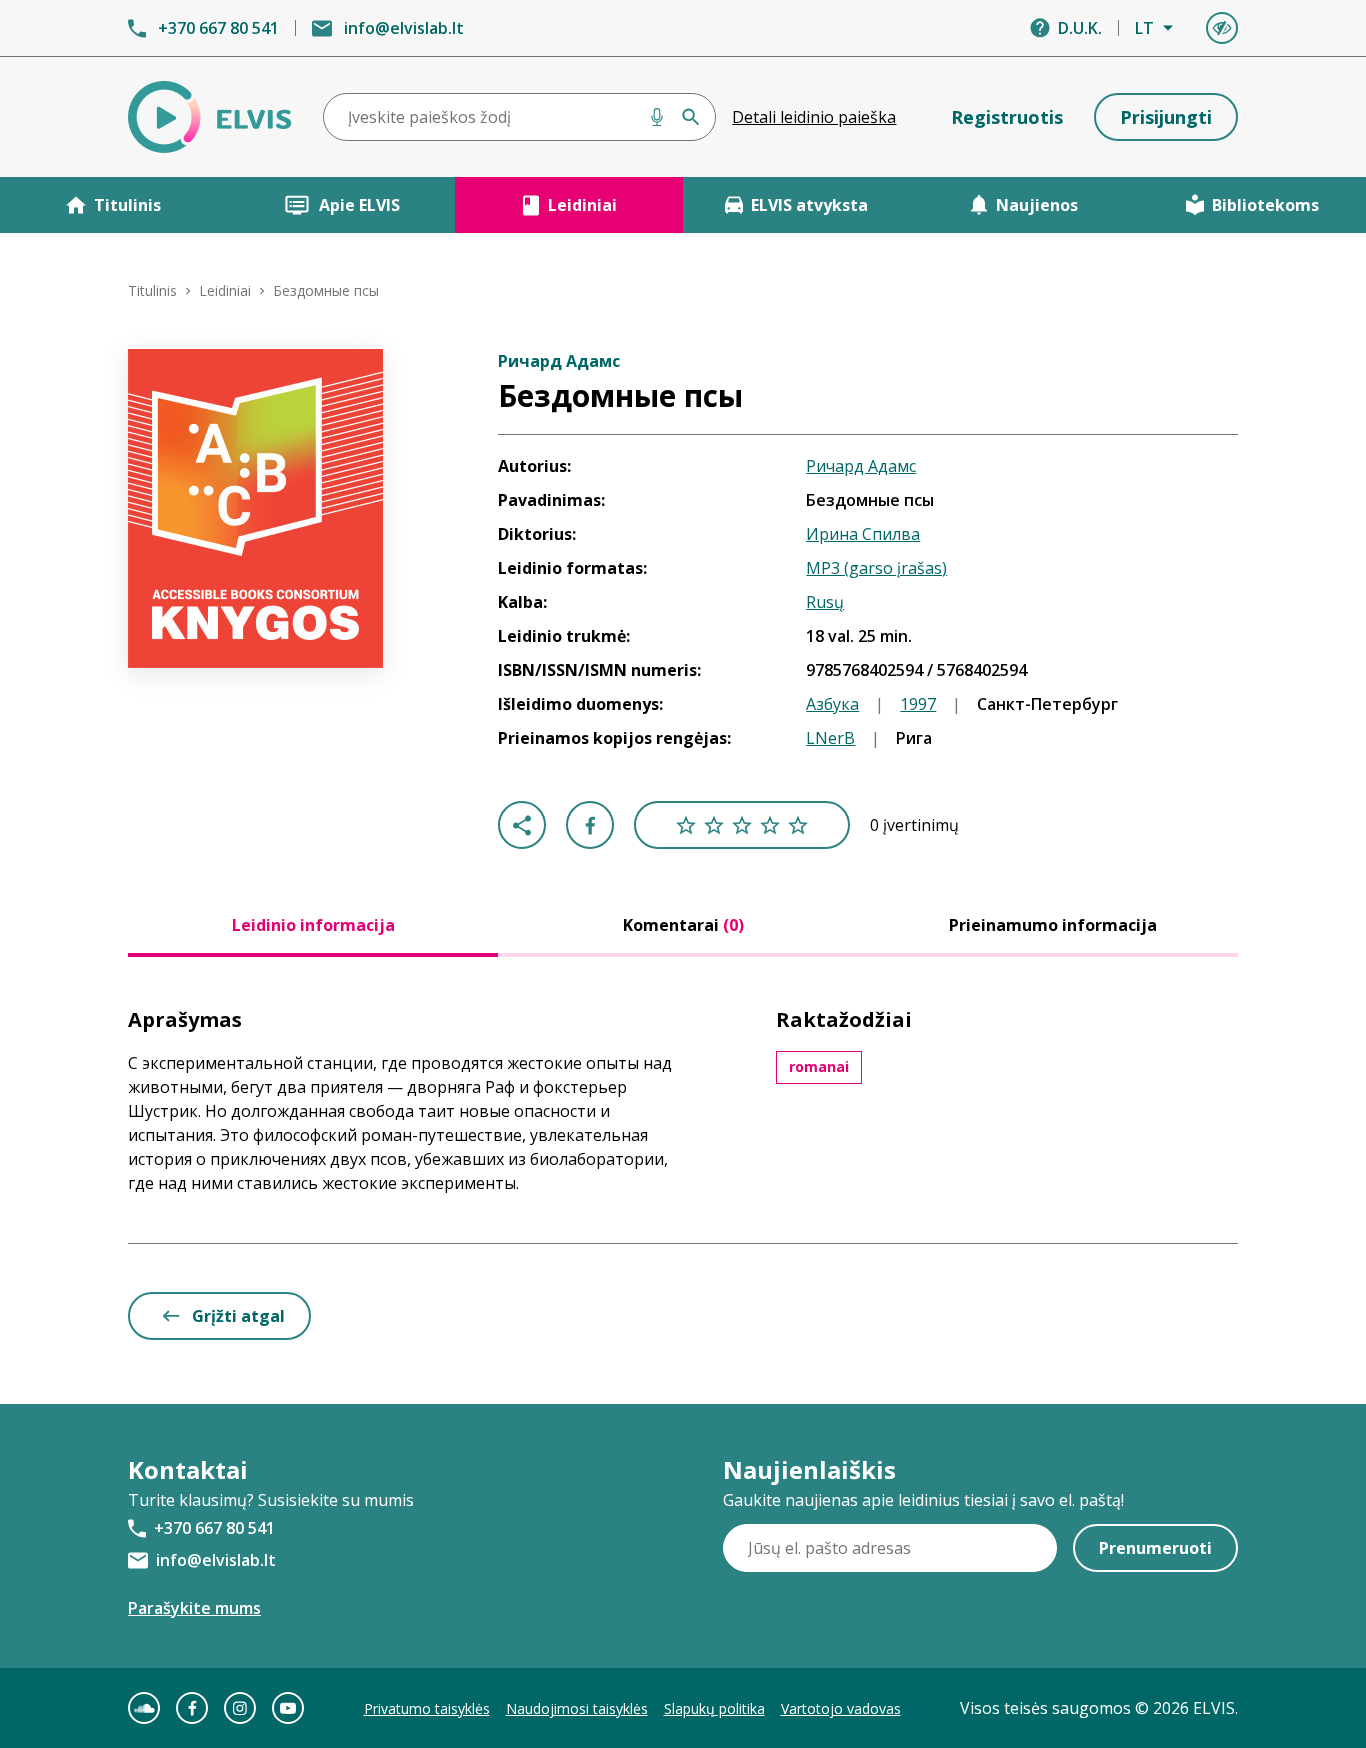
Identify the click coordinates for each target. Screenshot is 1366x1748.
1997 (918, 704)
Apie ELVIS (359, 205)
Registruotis (1007, 117)
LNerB (830, 738)
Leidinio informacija (313, 925)
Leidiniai (582, 205)
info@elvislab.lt (404, 28)
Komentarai (683, 925)
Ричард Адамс (861, 466)
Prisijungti (1166, 117)
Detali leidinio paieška (814, 117)
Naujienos (1037, 205)
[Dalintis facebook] (590, 825)
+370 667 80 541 (218, 28)
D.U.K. (1080, 28)
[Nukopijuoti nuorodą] (522, 825)
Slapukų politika (714, 1708)
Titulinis (127, 205)
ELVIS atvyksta (809, 205)
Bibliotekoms (1265, 205)
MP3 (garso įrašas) (876, 568)
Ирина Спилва (863, 534)
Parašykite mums (194, 1608)
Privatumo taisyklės (427, 1708)
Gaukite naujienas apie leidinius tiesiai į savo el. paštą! (923, 1500)
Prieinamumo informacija (1053, 925)
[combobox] (520, 117)
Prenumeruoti (1155, 1548)
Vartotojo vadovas (841, 1708)
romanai (819, 1066)
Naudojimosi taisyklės (577, 1708)
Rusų (825, 602)
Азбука (832, 704)
